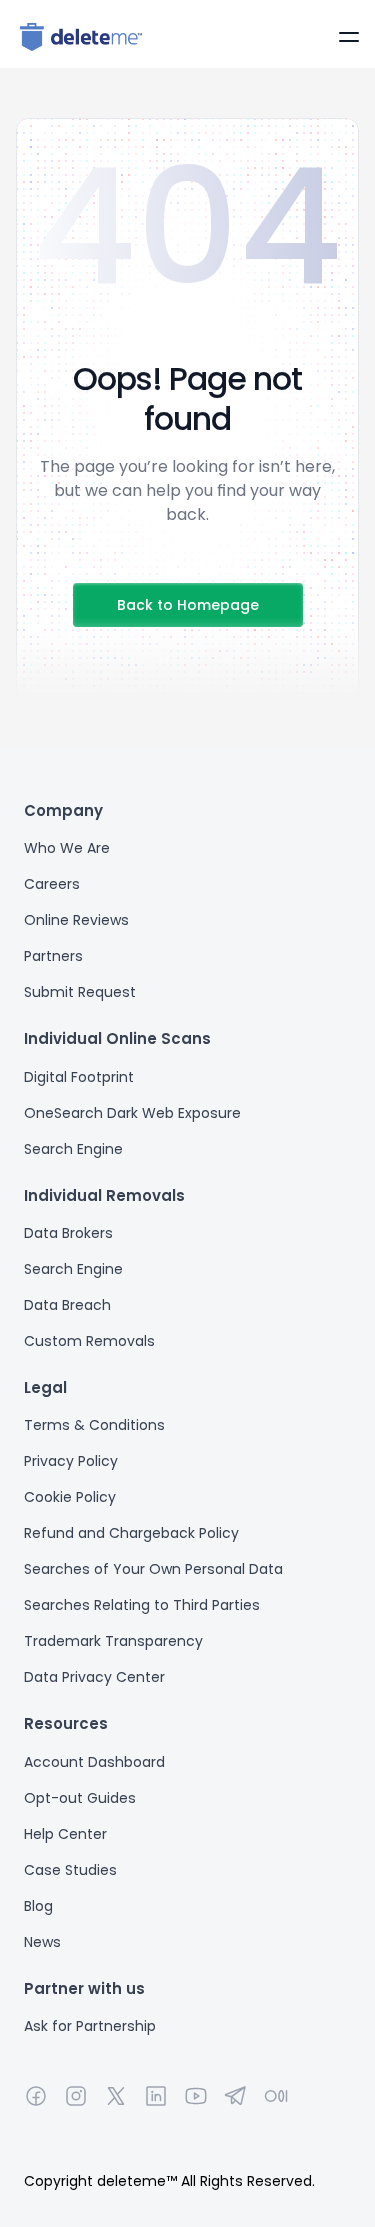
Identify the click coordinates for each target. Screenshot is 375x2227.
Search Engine (73, 1149)
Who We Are (67, 848)
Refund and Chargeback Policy (131, 1533)
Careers (52, 884)
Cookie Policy (70, 1497)
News (42, 1942)
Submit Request (80, 992)
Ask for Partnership (90, 2026)
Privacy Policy (71, 1461)
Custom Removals (89, 1341)
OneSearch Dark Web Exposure (132, 1113)
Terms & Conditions (94, 1425)
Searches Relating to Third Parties (142, 1605)
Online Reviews (76, 920)
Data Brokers (68, 1233)
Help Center (65, 1834)
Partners (53, 956)
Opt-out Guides (80, 1798)
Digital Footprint (79, 1077)
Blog (38, 1906)
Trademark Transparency (113, 1641)
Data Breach (67, 1305)
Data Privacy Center (94, 1677)
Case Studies (70, 1870)
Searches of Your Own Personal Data (153, 1569)
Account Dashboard (94, 1762)
